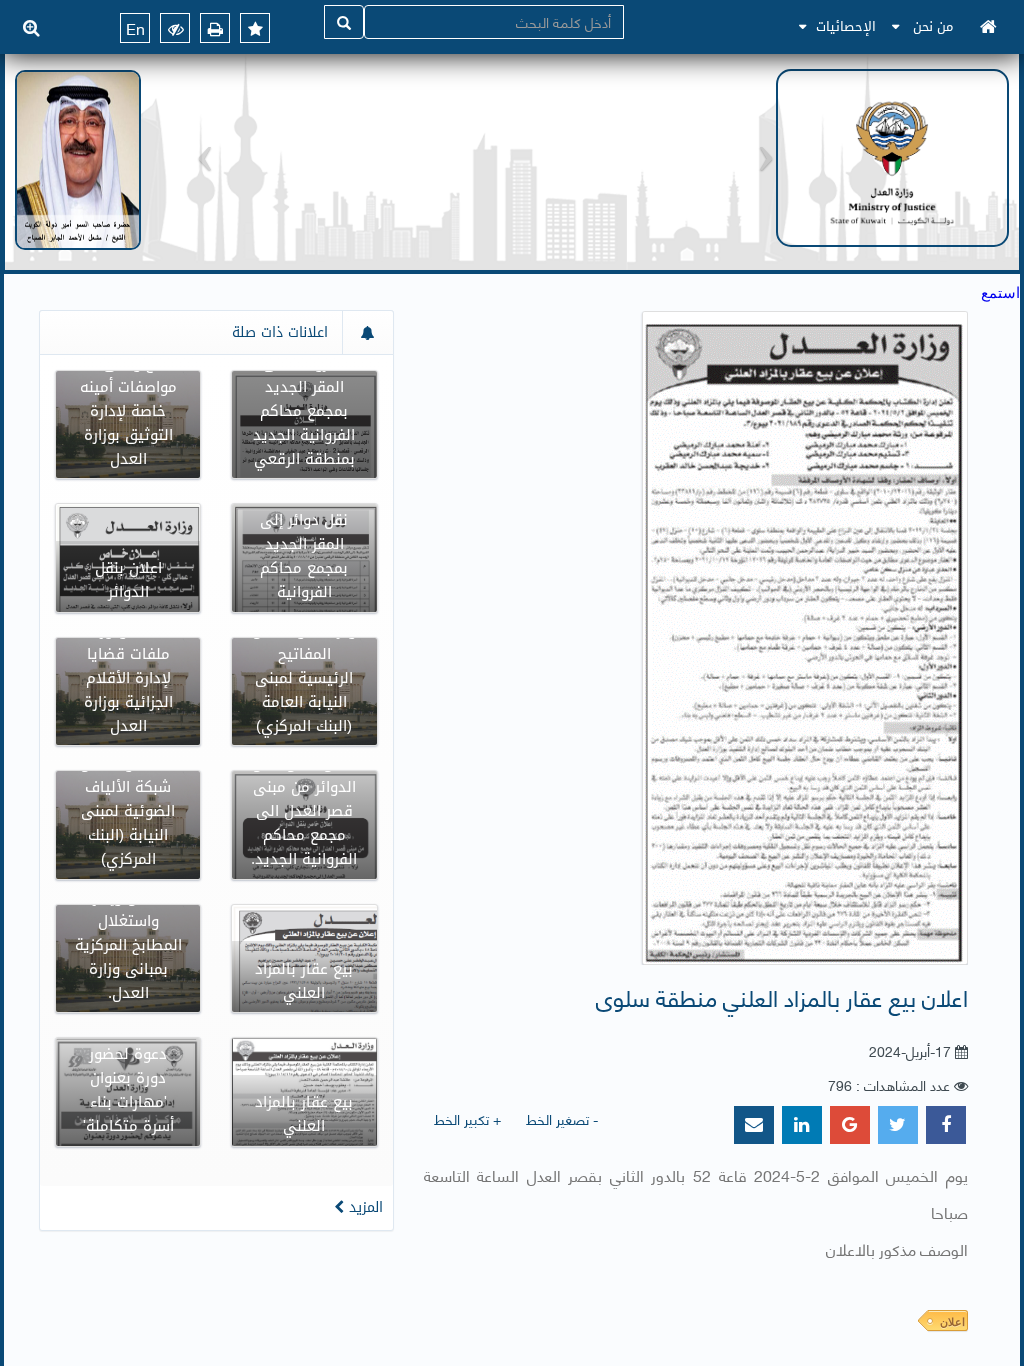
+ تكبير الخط (467, 1118)
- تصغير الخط (562, 1118)
